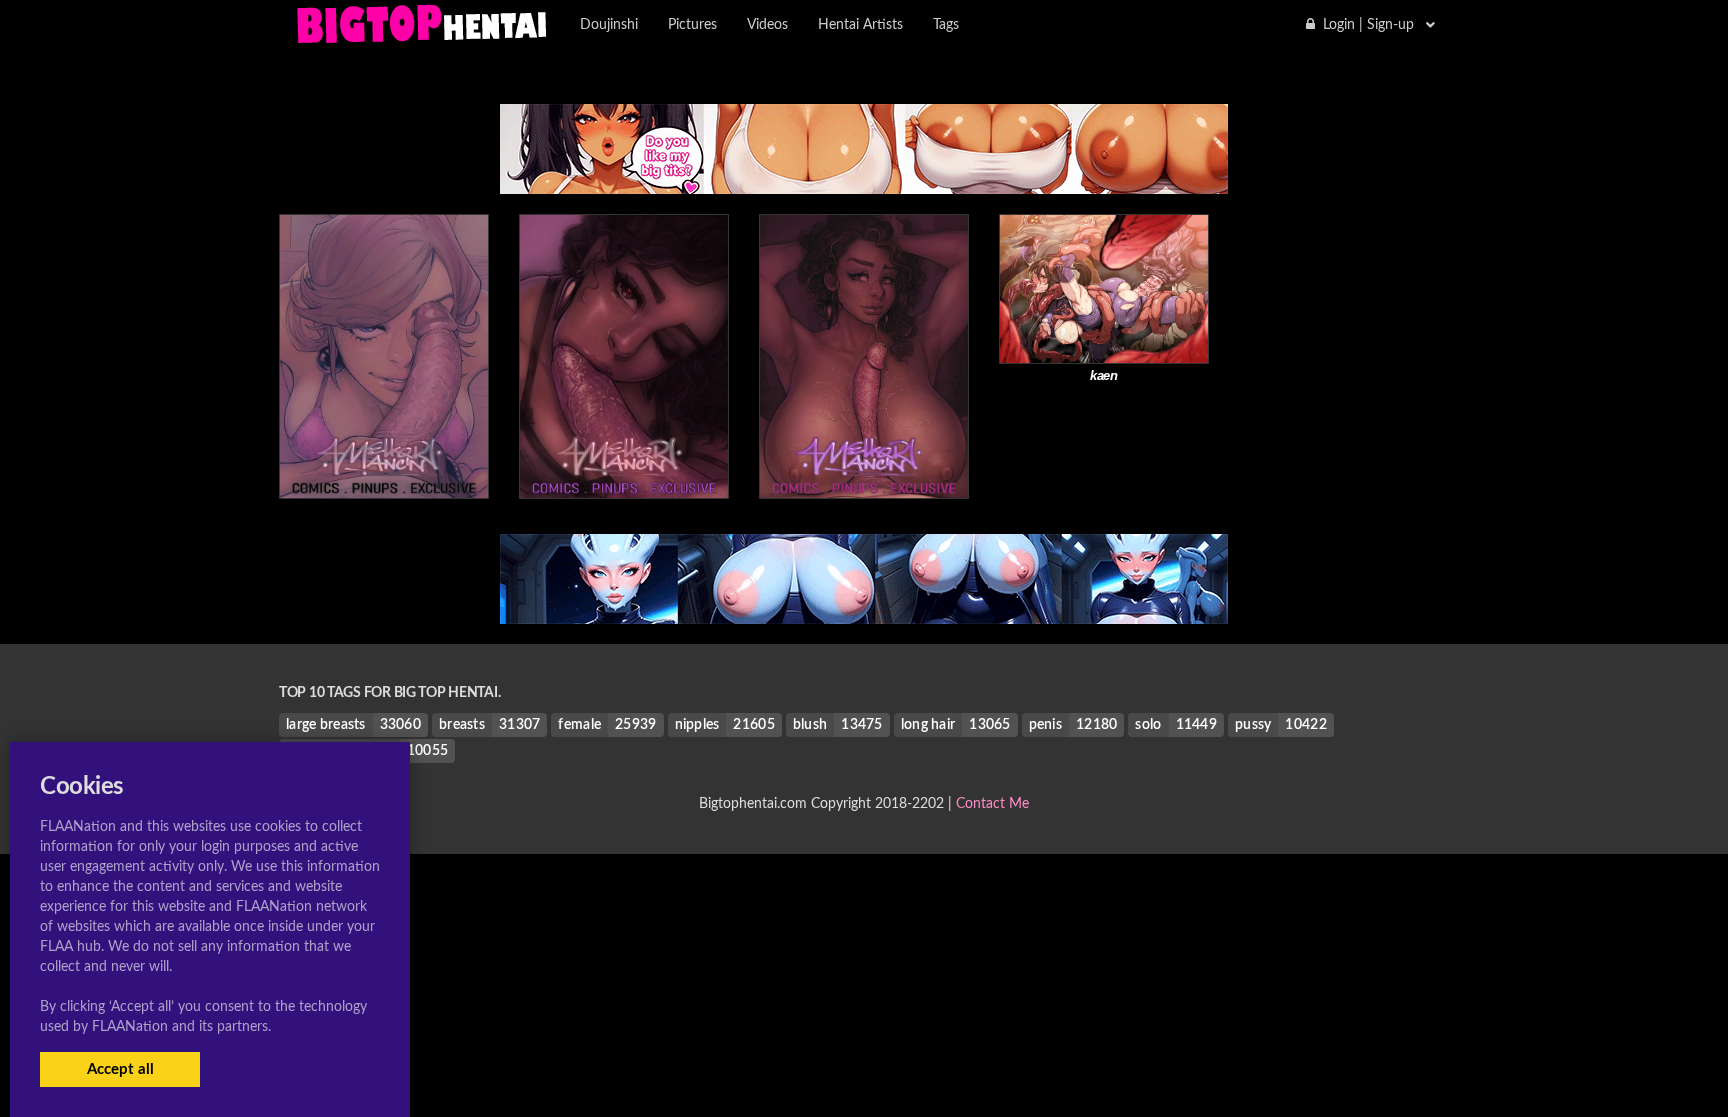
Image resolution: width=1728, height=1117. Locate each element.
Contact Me (992, 804)
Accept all (120, 1069)
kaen (1104, 375)
